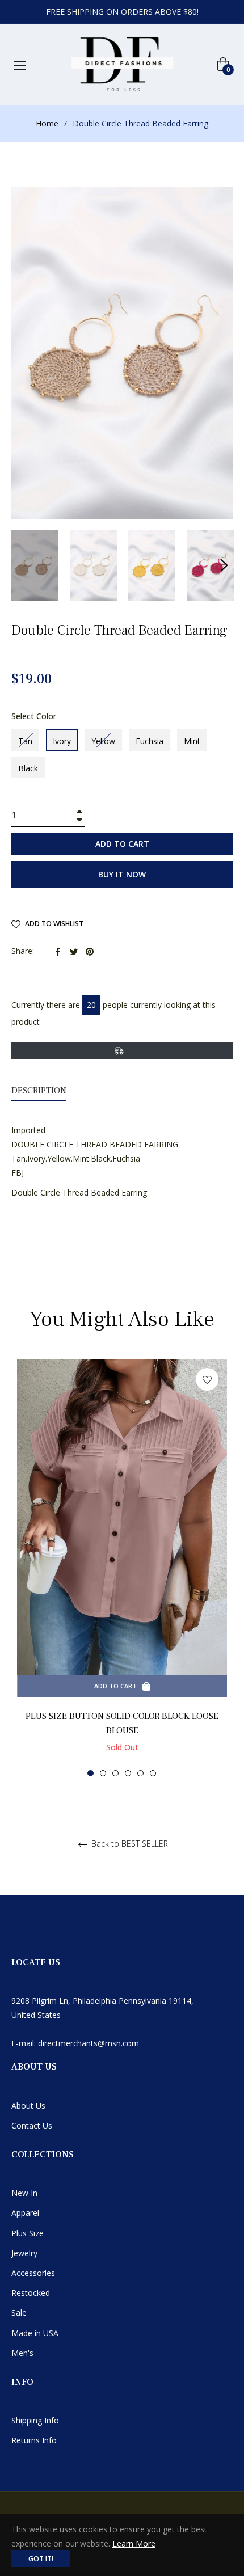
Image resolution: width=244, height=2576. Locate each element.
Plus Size (28, 2233)
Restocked (31, 2293)
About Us (28, 2106)
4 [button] (128, 1773)
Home (47, 123)
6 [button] (153, 1773)
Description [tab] (39, 1091)
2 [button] (103, 1773)
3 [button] (115, 1773)
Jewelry (24, 2253)
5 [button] (140, 1773)
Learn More (134, 2543)
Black (28, 768)
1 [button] (91, 1773)
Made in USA (35, 2333)
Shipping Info (35, 2420)
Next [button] (224, 565)
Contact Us (32, 2125)
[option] (122, 1568)
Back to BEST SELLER (129, 1844)
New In (24, 2193)
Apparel (25, 2213)
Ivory (62, 741)
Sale (19, 2313)
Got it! (41, 2559)
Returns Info (34, 2440)
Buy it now (122, 874)
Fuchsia (150, 741)
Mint (192, 741)
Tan (25, 741)
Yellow (103, 741)
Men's (22, 2353)
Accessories (33, 2273)
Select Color (34, 716)
